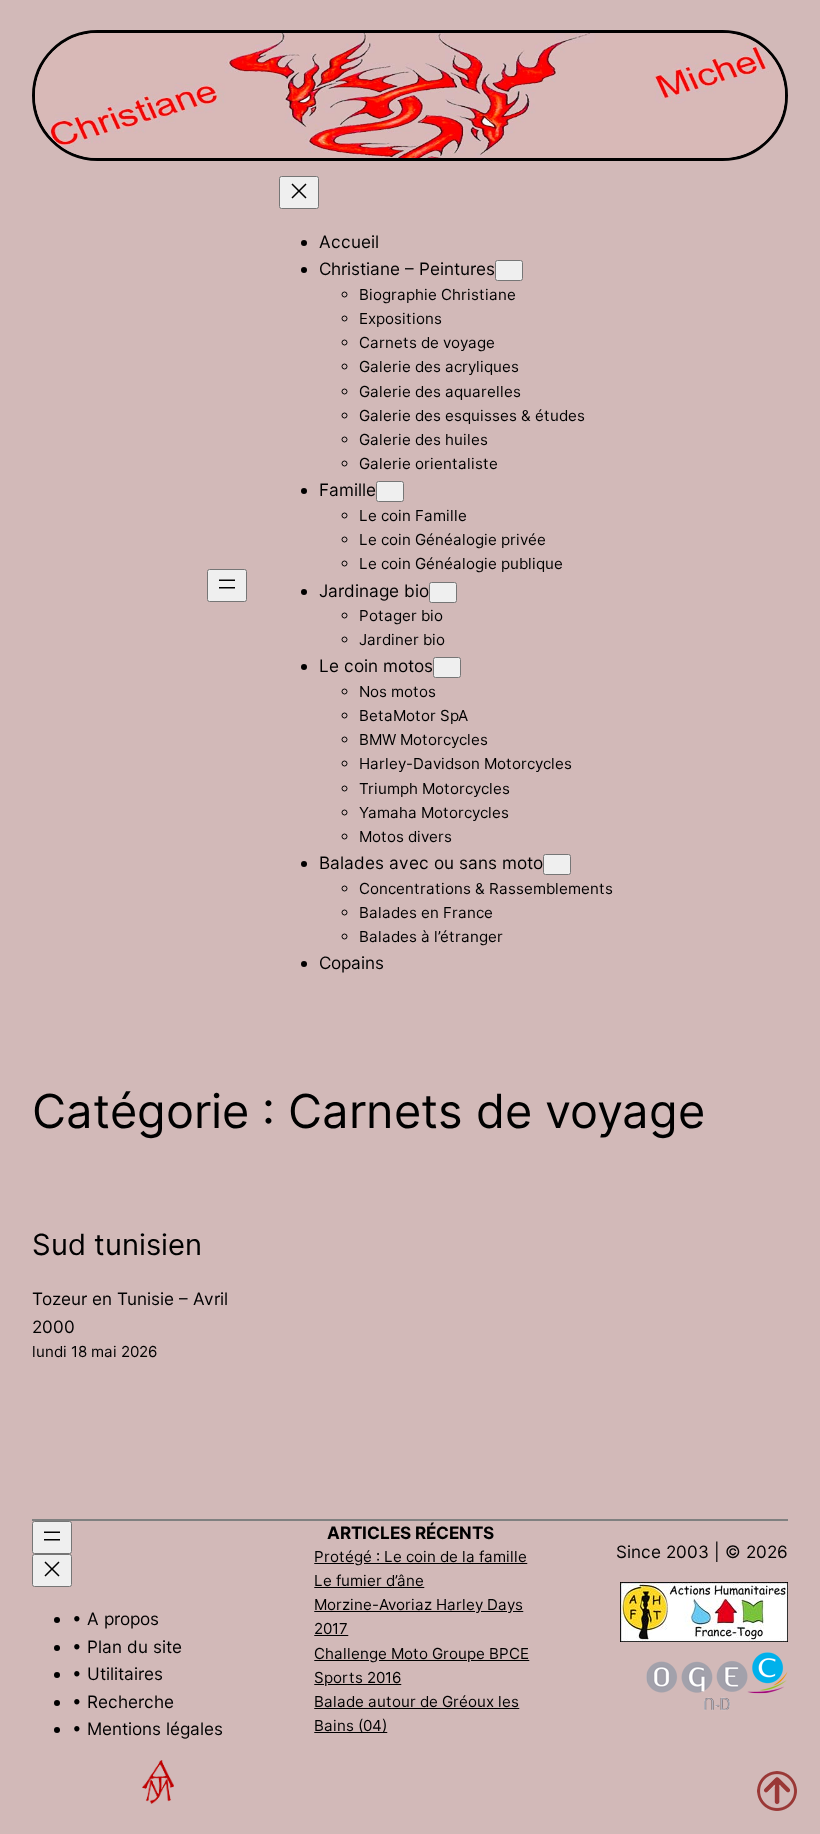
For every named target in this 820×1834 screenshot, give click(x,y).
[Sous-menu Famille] (390, 491)
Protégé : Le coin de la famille (420, 1556)
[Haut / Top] (777, 1791)
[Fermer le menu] (299, 192)
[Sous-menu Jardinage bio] (443, 592)
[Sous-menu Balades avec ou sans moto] (557, 864)
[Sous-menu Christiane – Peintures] (509, 270)
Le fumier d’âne (369, 1580)
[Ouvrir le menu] (227, 585)
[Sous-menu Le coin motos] (447, 667)
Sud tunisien (117, 1244)
